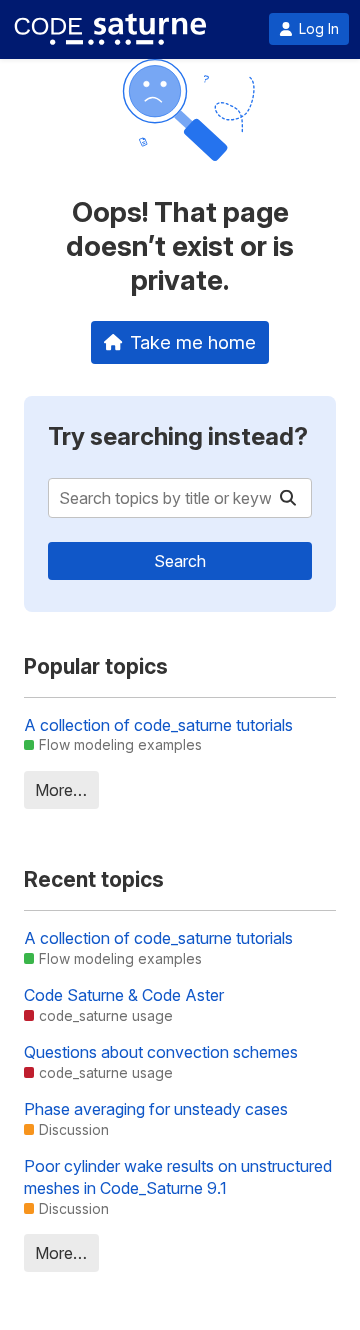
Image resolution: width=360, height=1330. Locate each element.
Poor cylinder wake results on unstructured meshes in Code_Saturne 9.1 (178, 1177)
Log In (319, 29)
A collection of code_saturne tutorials (158, 725)
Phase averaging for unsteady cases (156, 1109)
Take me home (193, 342)
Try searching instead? (178, 436)
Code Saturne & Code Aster (124, 995)
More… (61, 790)
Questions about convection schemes (161, 1052)
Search (180, 561)
